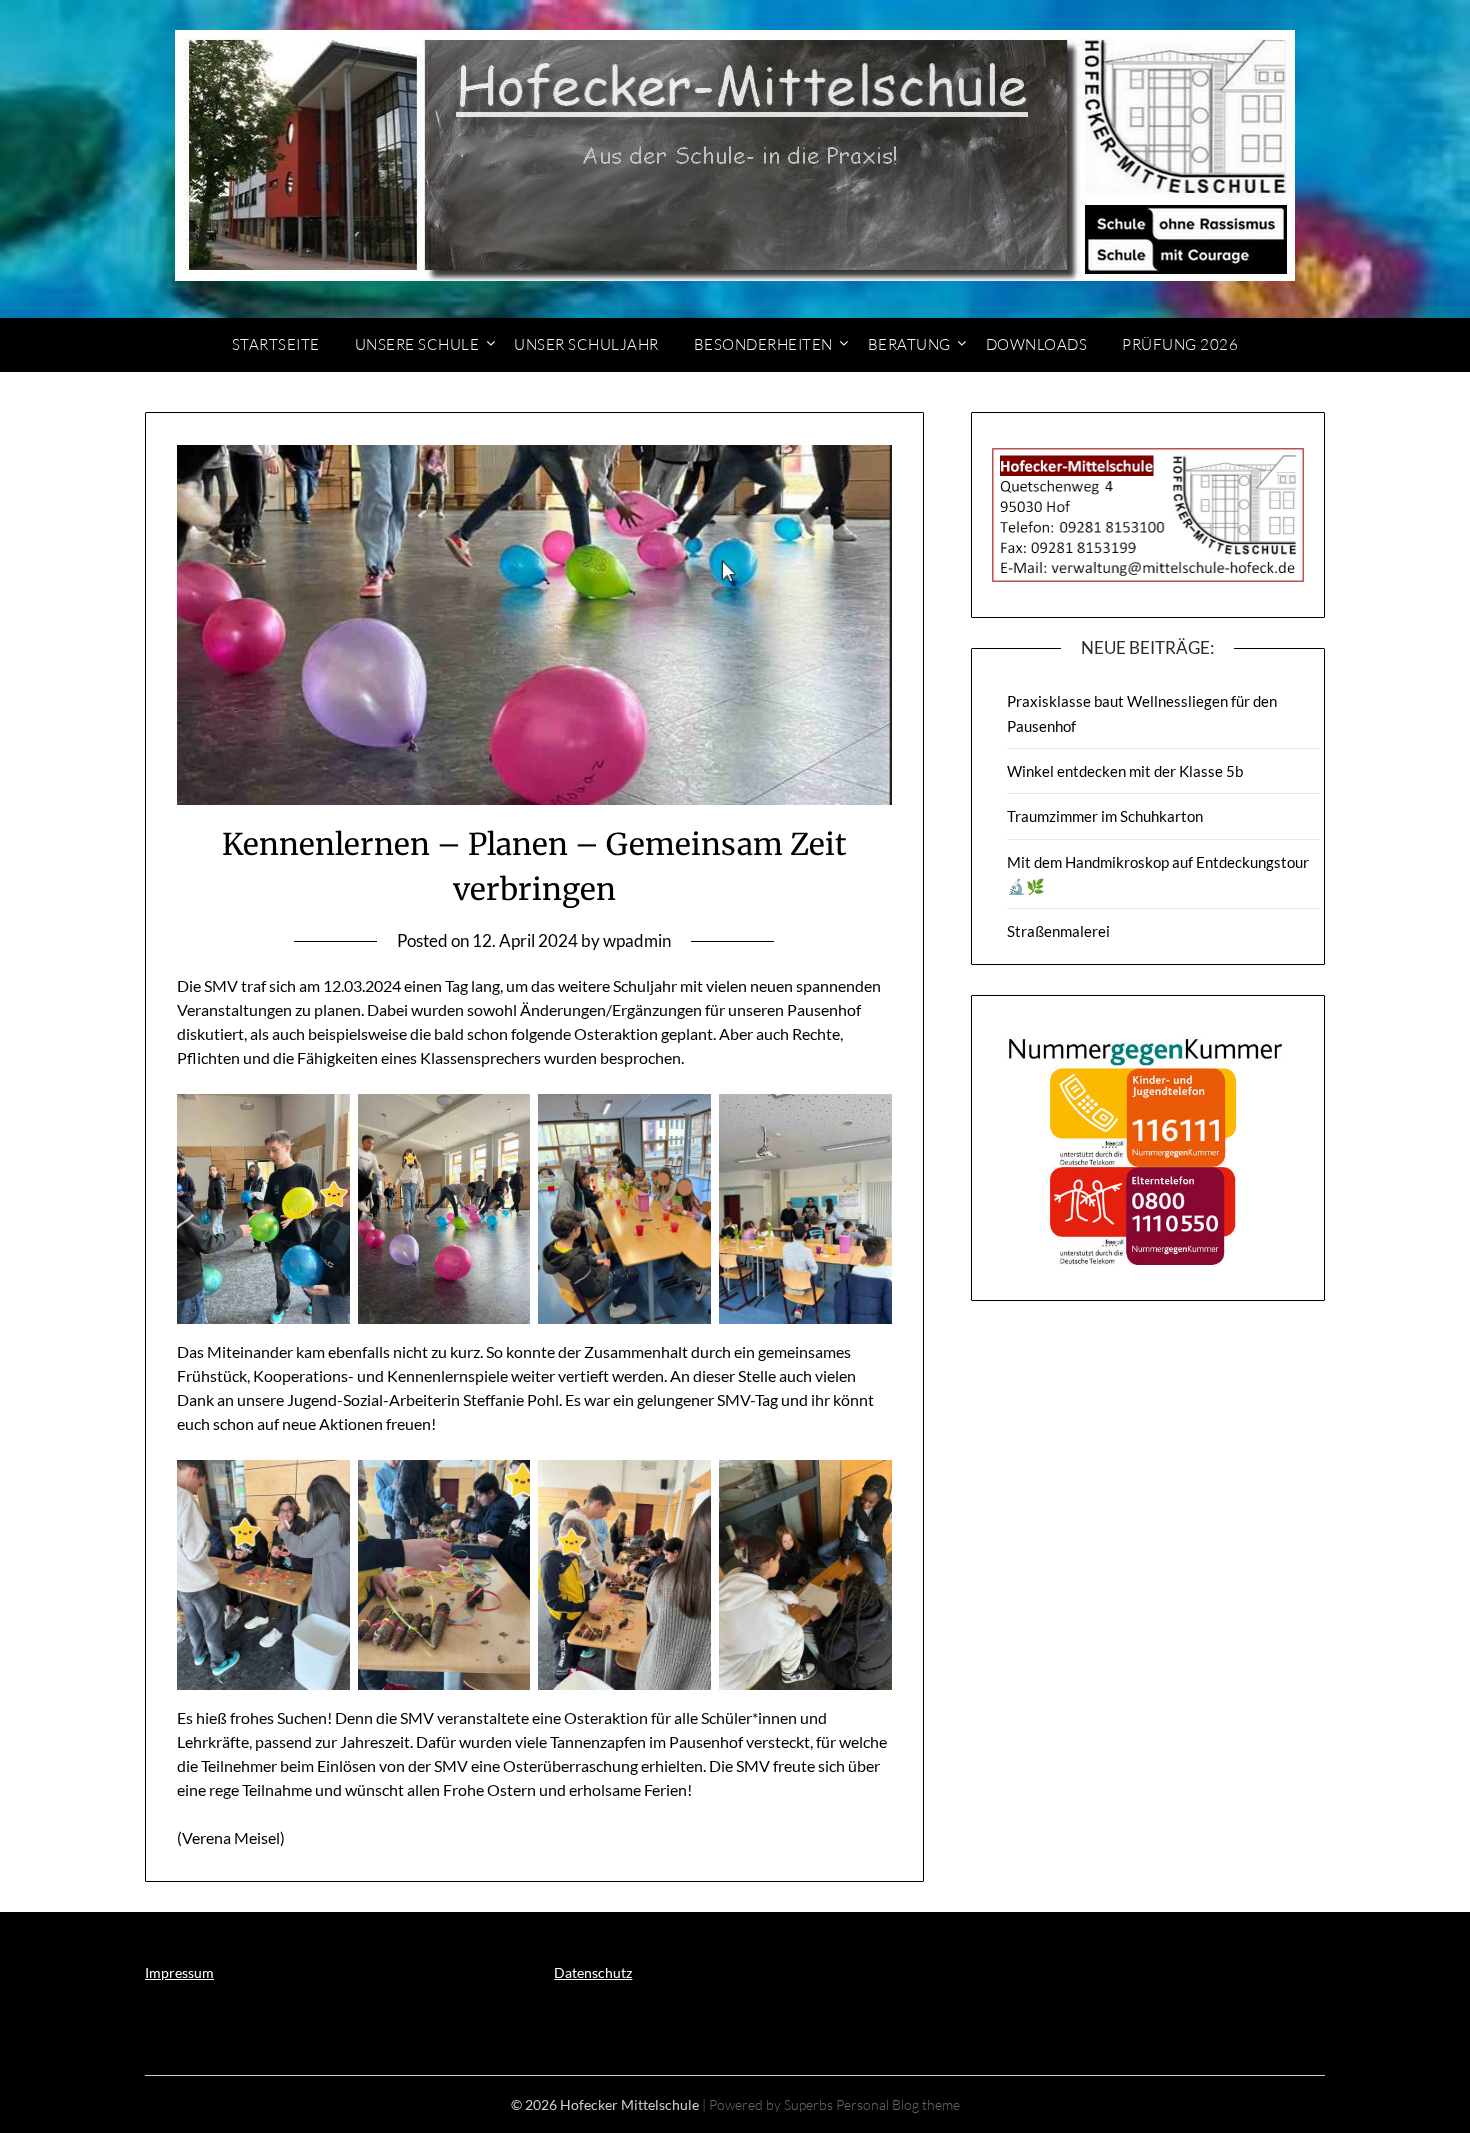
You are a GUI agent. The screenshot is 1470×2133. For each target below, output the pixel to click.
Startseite (276, 344)
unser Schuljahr (586, 344)
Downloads (1037, 344)
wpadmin (637, 940)
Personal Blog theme (898, 2104)
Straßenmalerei (1058, 931)
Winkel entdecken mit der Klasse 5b (1125, 771)
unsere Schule (417, 344)
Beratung (909, 344)
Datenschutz (593, 1972)
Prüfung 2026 (1180, 344)
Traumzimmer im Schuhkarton (1105, 816)
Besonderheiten (763, 344)
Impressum (179, 1972)
